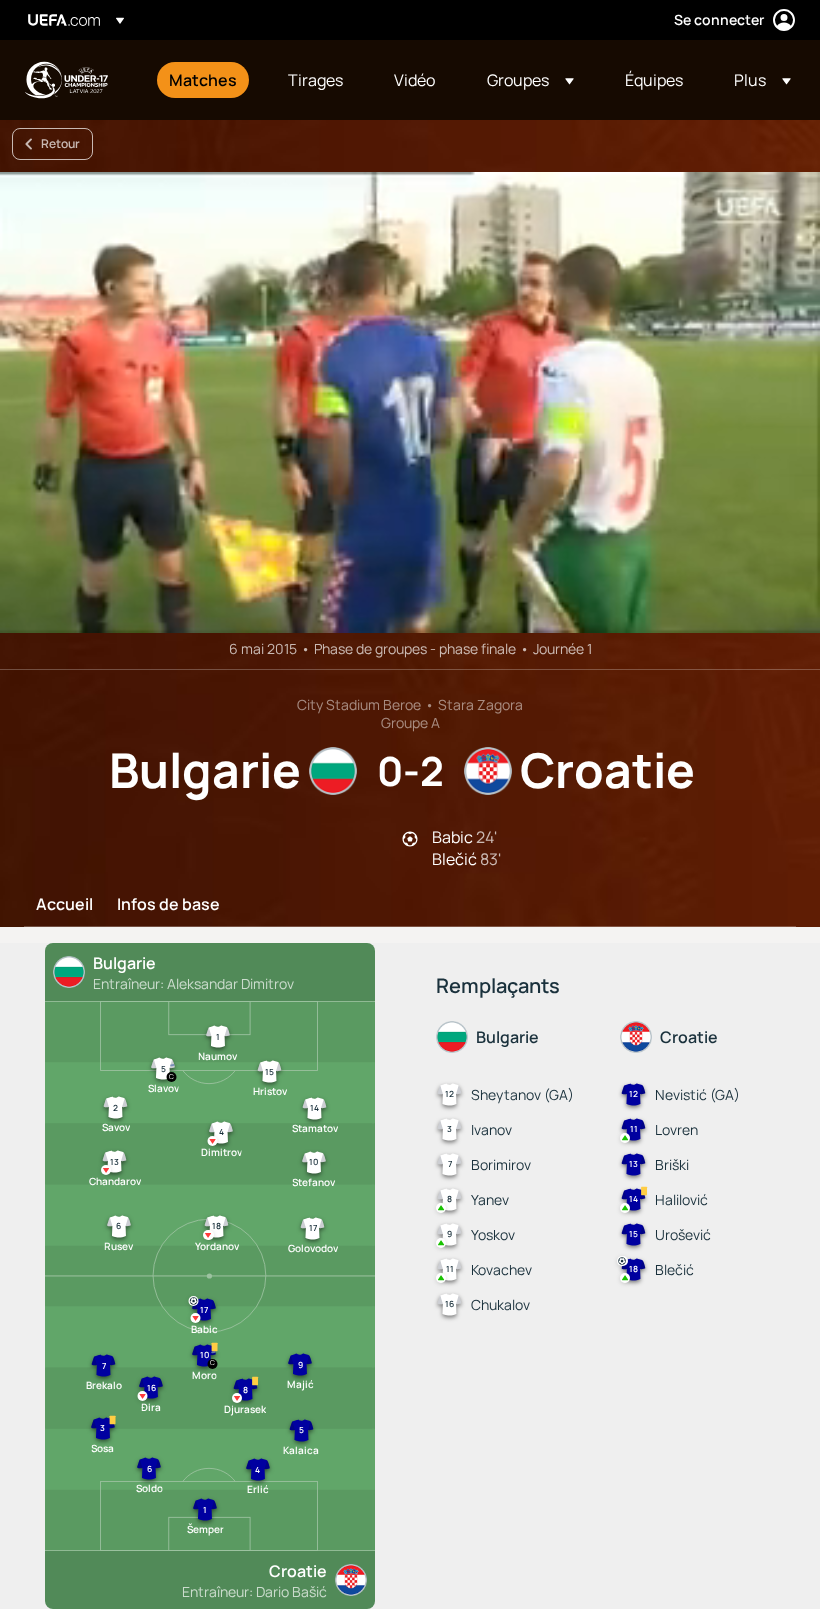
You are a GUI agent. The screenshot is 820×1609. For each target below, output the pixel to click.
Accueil (64, 905)
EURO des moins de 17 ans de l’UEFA (66, 80)
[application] (410, 402)
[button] (530, 80)
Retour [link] (60, 143)
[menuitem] (203, 80)
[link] (203, 80)
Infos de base (168, 905)
